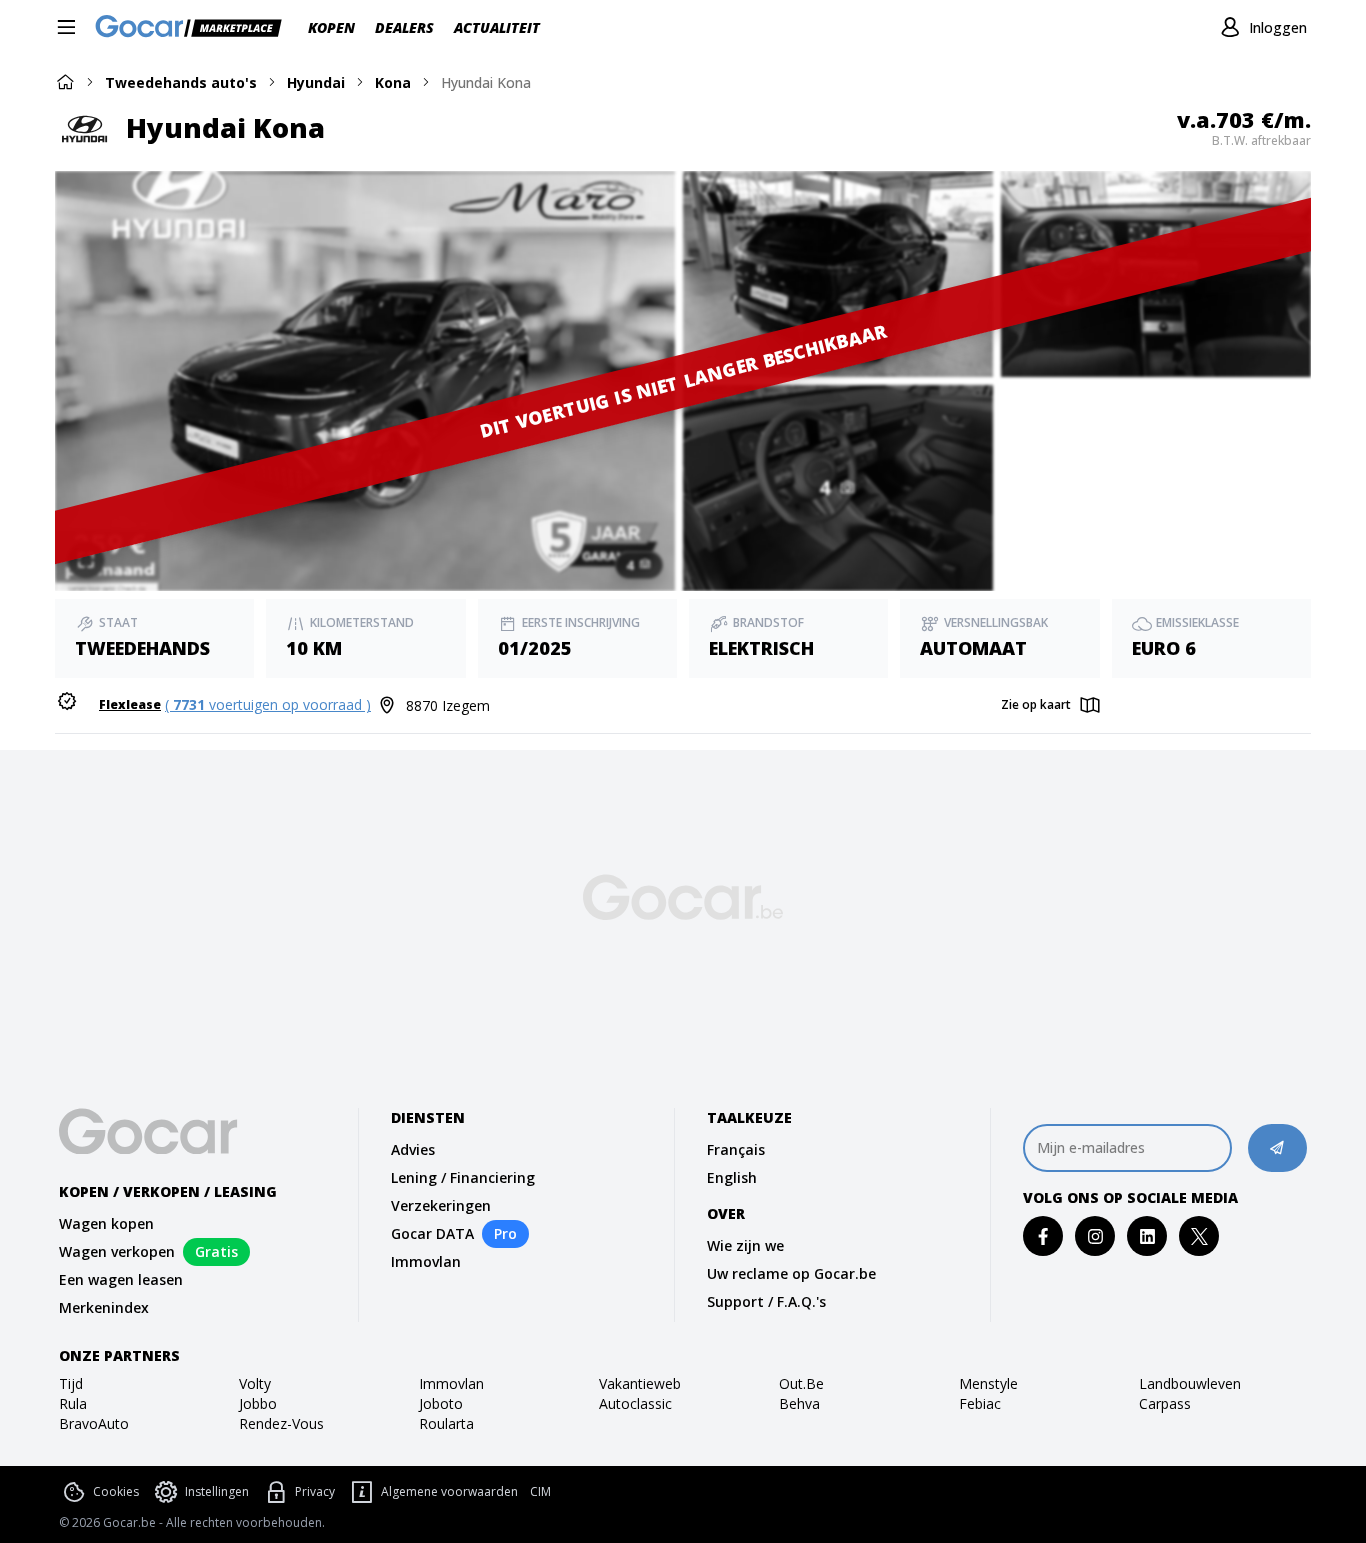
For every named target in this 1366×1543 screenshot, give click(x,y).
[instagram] (1095, 1236)
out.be (801, 1383)
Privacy (315, 1491)
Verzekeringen (441, 1205)
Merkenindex (104, 1307)
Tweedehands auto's (181, 82)
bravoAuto (94, 1423)
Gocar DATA (432, 1233)
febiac (980, 1403)
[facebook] (1043, 1236)
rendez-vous (281, 1423)
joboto (441, 1403)
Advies (413, 1149)
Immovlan (426, 1261)
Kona (393, 82)
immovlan (451, 1383)
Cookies (116, 1491)
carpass (1165, 1403)
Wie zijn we (745, 1245)
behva (799, 1403)
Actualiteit (497, 27)
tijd (71, 1383)
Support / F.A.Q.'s (766, 1301)
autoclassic (635, 1403)
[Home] (65, 81)
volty (255, 1383)
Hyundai (316, 82)
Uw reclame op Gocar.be (791, 1273)
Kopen (331, 27)
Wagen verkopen (117, 1251)
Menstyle (988, 1383)
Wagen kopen (106, 1223)
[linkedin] (1147, 1236)
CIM (540, 1492)
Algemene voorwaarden (449, 1491)
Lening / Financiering (463, 1177)
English (732, 1177)
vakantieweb (640, 1383)
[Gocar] (194, 28)
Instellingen (217, 1491)
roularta (446, 1423)
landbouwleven (1190, 1383)
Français (736, 1149)
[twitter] (1199, 1236)
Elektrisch (761, 648)
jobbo (258, 1403)
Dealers (404, 27)
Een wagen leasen (121, 1279)
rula (73, 1403)
